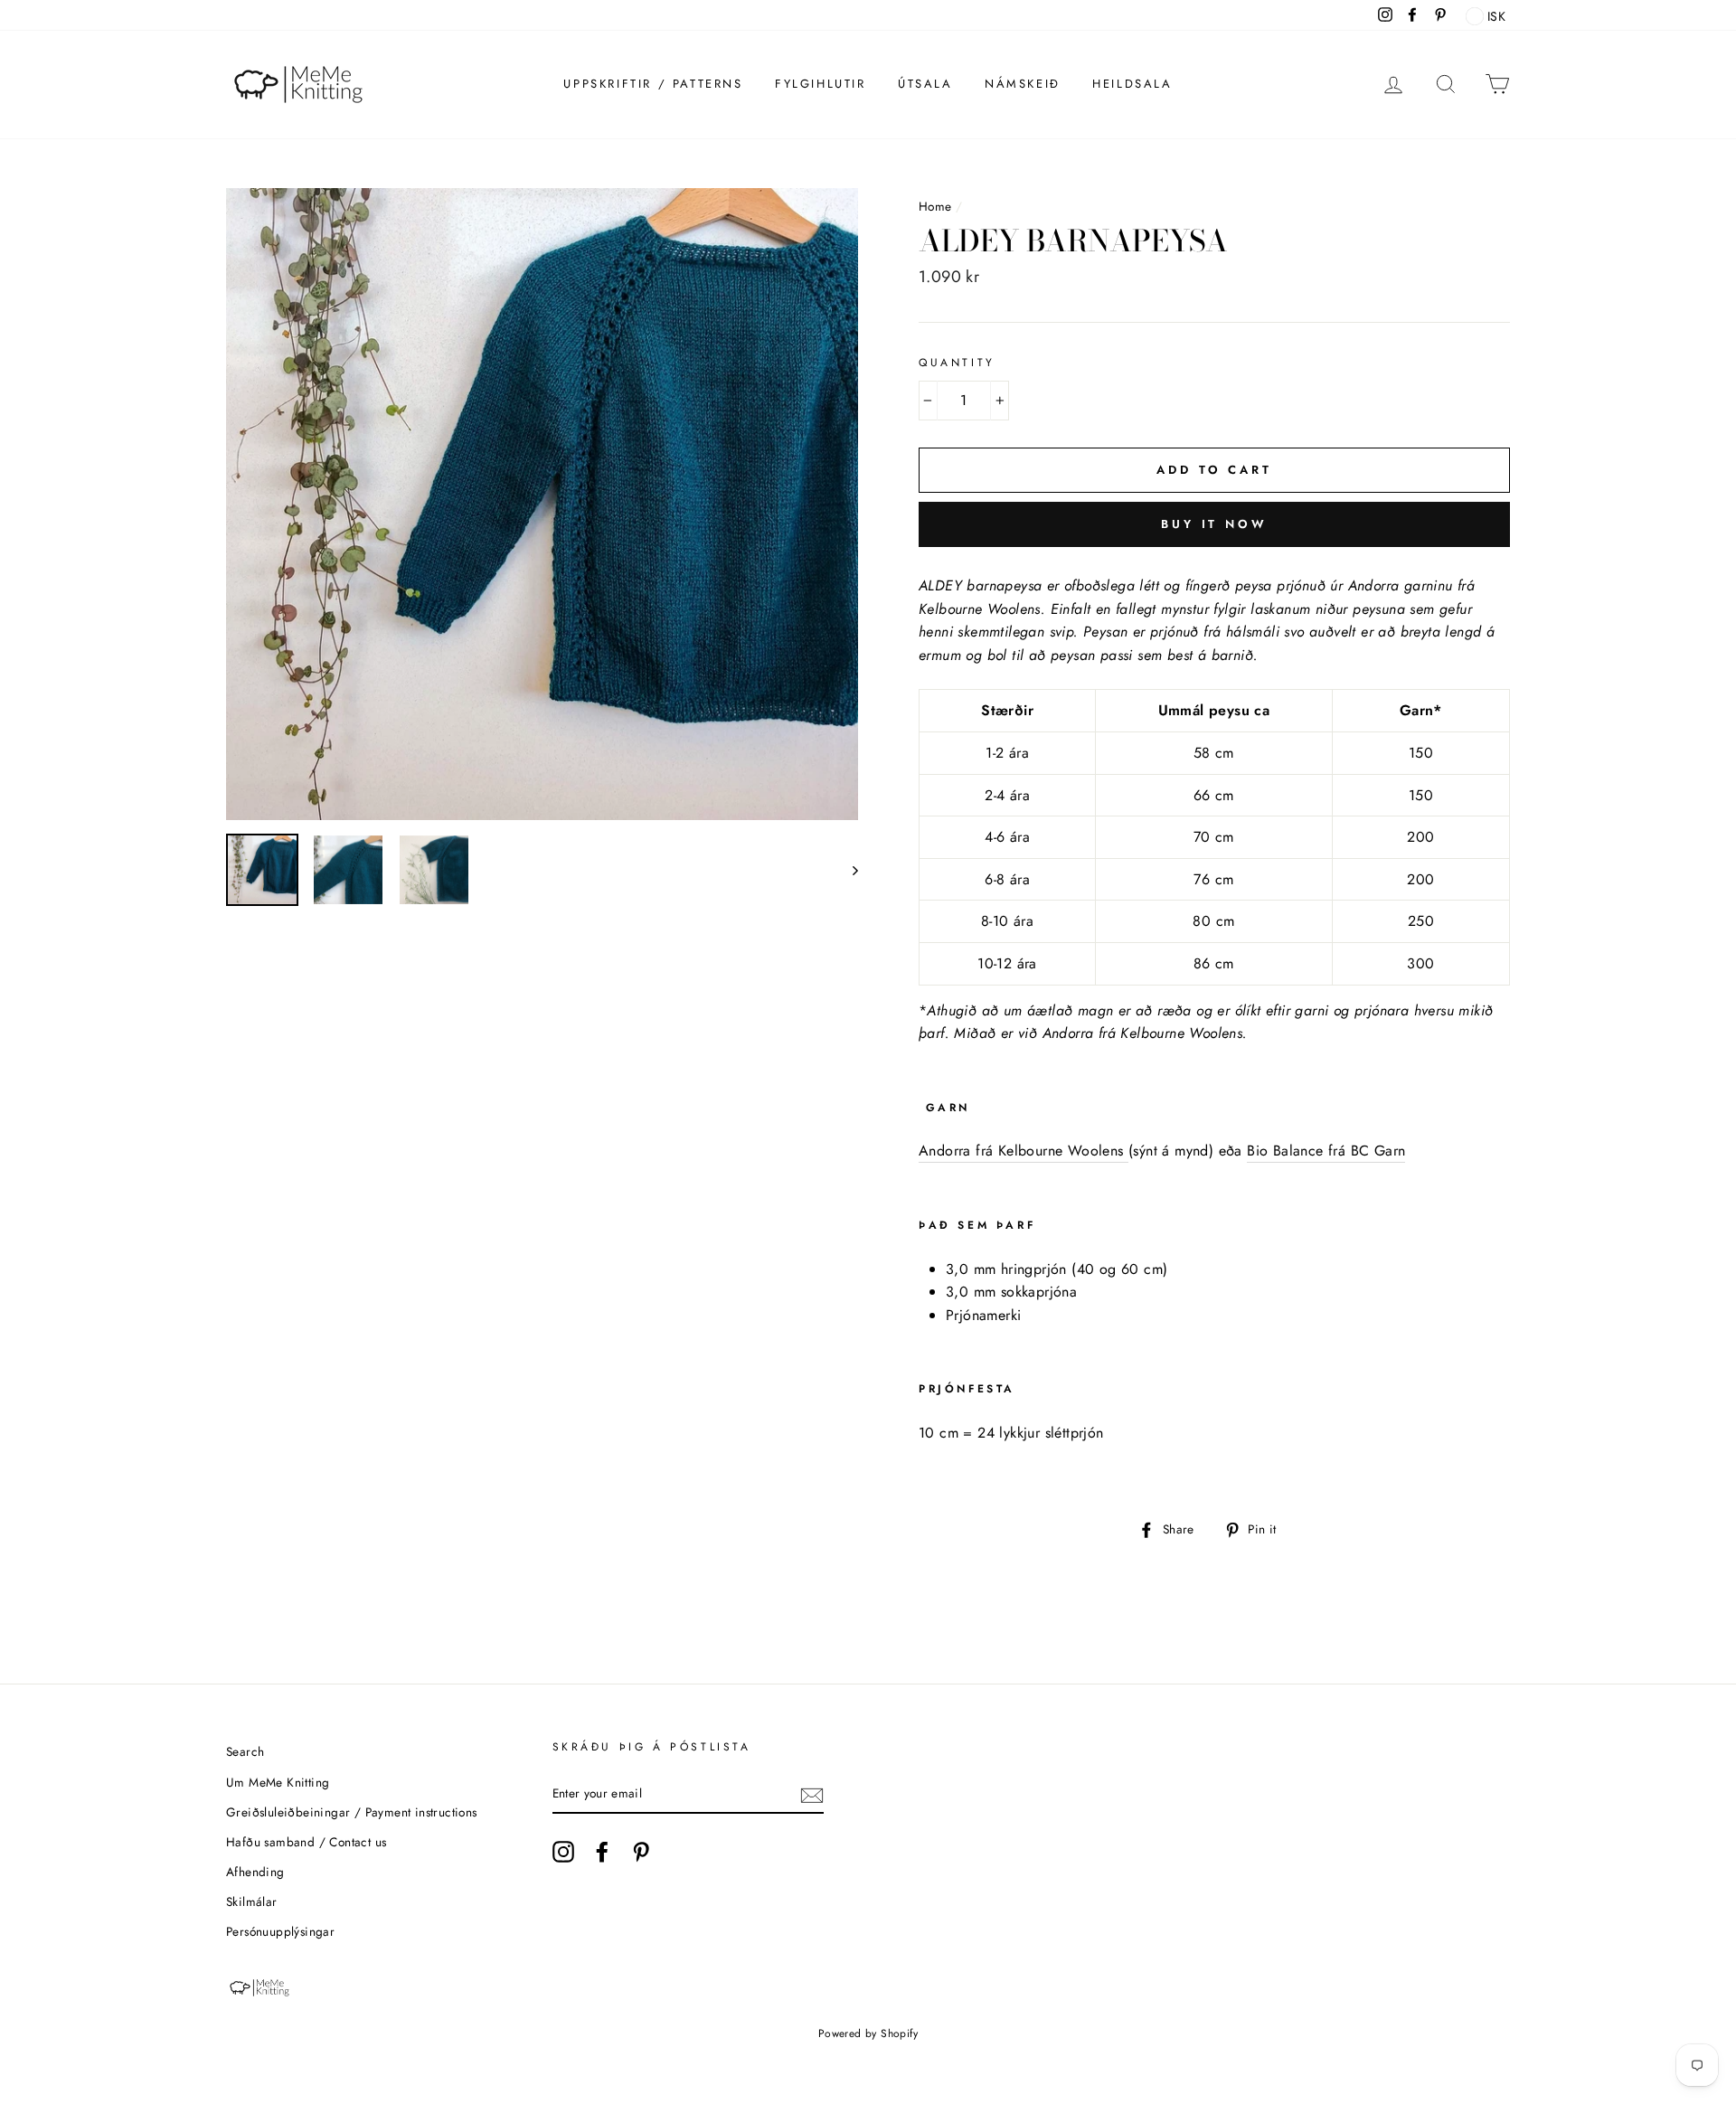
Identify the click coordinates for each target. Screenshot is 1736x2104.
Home (935, 206)
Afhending (255, 1872)
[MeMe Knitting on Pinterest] (641, 1852)
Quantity (957, 363)
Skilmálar (252, 1901)
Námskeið (1023, 84)
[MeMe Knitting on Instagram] (563, 1852)
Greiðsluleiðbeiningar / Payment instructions (352, 1812)
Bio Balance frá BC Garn (1326, 1151)
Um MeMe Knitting (278, 1782)
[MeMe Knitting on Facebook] (602, 1852)
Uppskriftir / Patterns (653, 84)
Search (245, 1751)
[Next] (847, 870)
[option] (542, 504)
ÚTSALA (925, 84)
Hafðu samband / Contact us (306, 1842)
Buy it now (1214, 524)
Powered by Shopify (868, 2033)
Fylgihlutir (821, 84)
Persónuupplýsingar (280, 1931)
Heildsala (1132, 84)
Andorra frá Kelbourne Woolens (1024, 1151)
